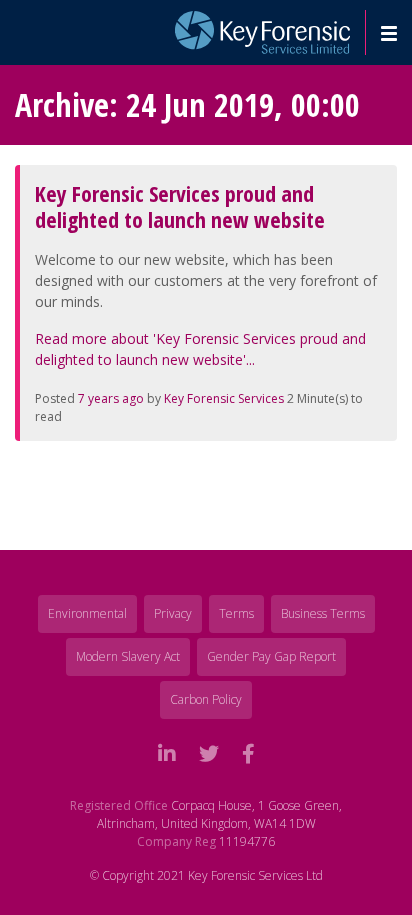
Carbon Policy (206, 699)
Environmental (87, 613)
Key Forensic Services (224, 398)
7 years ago (111, 398)
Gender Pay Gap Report (271, 656)
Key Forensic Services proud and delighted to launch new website (180, 206)
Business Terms (323, 613)
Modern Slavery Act (128, 656)
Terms (236, 613)
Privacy (173, 613)
